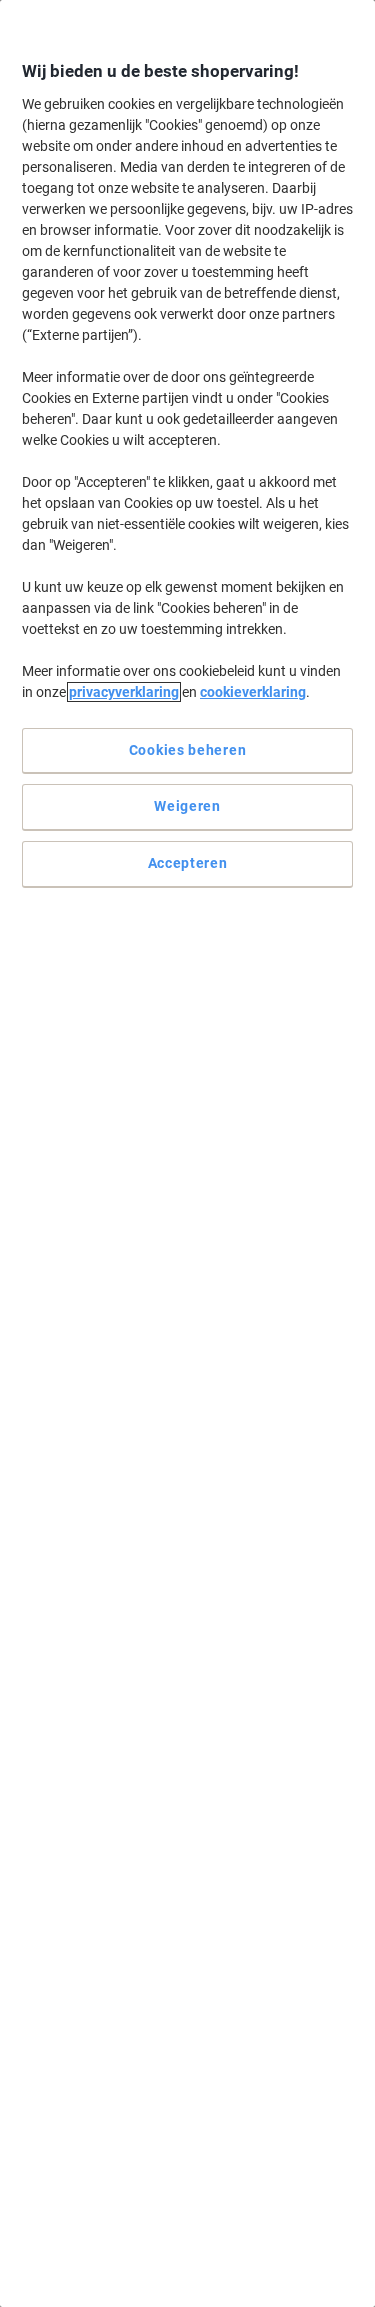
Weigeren (187, 806)
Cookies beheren (188, 750)
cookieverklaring (253, 692)
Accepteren (188, 863)
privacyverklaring (124, 692)
